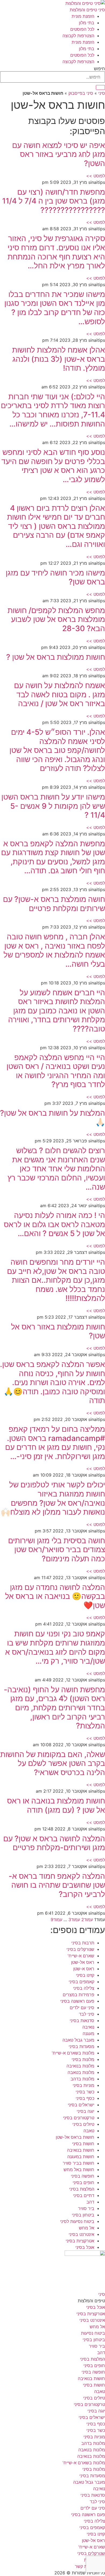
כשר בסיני (85, 2092)
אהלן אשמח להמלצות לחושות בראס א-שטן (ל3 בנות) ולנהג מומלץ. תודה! (59, 359)
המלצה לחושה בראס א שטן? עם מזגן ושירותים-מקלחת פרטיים (54, 1843)
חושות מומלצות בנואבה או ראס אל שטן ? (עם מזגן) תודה (56, 1805)
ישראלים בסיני (81, 2105)
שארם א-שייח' (81, 1956)
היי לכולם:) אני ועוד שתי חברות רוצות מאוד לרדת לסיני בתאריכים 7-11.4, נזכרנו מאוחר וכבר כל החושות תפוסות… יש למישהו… (53, 410)
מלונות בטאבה (81, 2072)
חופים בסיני (83, 2182)
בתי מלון (87, 23)
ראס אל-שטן (83, 1962)
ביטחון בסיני (83, 2215)
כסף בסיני (85, 2098)
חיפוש (99, 69)
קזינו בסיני (85, 1975)
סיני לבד (87, 2014)
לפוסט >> (96, 176)
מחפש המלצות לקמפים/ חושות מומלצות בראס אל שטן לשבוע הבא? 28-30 (56, 619)
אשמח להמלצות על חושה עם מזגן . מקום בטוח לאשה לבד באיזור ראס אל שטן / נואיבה (59, 694)
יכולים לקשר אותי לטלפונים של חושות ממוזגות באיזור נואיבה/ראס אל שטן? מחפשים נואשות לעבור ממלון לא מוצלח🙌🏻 (53, 1498)
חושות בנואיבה (81, 2150)
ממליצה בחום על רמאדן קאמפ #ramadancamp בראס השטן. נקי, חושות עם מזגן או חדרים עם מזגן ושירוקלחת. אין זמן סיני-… (55, 1443)
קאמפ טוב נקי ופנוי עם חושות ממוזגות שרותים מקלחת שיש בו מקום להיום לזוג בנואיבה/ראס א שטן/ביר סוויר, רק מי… (55, 1647)
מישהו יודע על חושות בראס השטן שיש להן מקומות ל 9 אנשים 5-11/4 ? (53, 806)
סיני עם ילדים (82, 2008)
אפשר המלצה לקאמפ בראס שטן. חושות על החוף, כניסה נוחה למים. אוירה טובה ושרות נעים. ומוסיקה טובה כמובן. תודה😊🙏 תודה (52, 1382)
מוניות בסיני (83, 2085)
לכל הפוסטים (82, 29)
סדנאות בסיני (82, 2020)
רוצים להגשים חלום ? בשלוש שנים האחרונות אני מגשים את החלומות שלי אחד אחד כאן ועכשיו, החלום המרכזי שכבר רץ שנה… (56, 1169)
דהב (90, 2202)
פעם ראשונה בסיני (77, 2001)
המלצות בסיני (82, 2189)
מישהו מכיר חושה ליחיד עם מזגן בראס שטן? (55, 577)
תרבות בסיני (83, 1943)
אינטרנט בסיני (81, 2234)
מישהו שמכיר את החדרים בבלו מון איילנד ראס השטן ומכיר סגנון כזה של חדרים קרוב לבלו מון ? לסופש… (55, 308)
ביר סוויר (86, 2208)
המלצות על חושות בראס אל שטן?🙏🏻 (52, 1118)
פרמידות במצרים (78, 1995)
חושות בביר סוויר (78, 2163)
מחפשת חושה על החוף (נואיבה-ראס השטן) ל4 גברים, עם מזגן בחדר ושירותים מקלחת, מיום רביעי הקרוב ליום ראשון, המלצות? (54, 1708)
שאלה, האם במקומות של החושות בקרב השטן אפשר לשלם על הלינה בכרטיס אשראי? (53, 1763)
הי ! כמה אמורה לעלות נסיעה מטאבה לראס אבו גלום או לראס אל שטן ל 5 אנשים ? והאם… (54, 1224)
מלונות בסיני (83, 2059)
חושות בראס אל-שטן (75, 2137)
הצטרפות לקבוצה (78, 36)
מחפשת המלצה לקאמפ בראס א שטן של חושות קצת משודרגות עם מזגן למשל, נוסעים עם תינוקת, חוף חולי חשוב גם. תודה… (53, 857)
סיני (102, 93)
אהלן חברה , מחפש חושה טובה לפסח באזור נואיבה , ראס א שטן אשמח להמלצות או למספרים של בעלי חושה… (54, 950)
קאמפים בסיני (81, 1982)
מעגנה (88, 2033)
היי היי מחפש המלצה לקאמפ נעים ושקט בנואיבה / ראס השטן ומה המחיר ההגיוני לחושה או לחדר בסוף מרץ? (56, 1071)
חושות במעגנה (81, 2157)
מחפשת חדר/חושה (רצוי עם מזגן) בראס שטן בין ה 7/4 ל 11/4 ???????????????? (54, 201)
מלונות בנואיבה (80, 2066)
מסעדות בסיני (81, 2046)
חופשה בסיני (83, 2176)
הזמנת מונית (83, 16)
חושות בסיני (83, 2144)
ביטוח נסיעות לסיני (77, 2221)
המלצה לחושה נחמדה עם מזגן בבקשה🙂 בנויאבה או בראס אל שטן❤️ (55, 1596)
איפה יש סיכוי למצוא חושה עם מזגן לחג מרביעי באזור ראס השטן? (59, 154)
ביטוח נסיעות (93, 2333)
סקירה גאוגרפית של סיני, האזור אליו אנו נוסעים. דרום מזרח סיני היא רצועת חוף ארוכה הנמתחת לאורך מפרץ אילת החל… (56, 252)
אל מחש (87, 2228)
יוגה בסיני (85, 2111)
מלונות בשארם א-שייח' (73, 2053)
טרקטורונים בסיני (79, 2118)
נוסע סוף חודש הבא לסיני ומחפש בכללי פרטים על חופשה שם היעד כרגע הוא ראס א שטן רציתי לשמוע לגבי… (53, 466)
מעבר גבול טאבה (78, 2040)
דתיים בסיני (84, 2195)
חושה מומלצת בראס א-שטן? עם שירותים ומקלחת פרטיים (54, 904)
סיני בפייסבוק (81, 93)
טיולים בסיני (83, 2124)
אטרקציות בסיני (80, 2241)
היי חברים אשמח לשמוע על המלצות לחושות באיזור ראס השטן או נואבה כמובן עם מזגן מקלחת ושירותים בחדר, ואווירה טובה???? (57, 1011)
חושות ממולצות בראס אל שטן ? (56, 657)
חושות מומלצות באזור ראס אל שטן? (58, 1331)
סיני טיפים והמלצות (87, 10)
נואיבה (88, 2027)
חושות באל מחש (79, 2169)
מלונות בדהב (82, 2079)
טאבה (89, 2131)
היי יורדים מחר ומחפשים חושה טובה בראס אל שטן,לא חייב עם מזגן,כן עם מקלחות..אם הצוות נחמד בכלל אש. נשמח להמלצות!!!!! (56, 1280)
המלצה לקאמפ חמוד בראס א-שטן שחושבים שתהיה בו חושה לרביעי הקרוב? (57, 1885)
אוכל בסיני (85, 2247)
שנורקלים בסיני (80, 1949)
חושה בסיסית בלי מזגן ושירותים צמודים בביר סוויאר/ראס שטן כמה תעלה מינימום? (57, 1550)
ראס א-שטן (84, 1969)
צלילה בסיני (84, 1988)
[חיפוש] (100, 87)
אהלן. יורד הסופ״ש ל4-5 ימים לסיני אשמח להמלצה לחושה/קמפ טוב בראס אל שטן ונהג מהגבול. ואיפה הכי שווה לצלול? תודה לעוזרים (57, 750)
